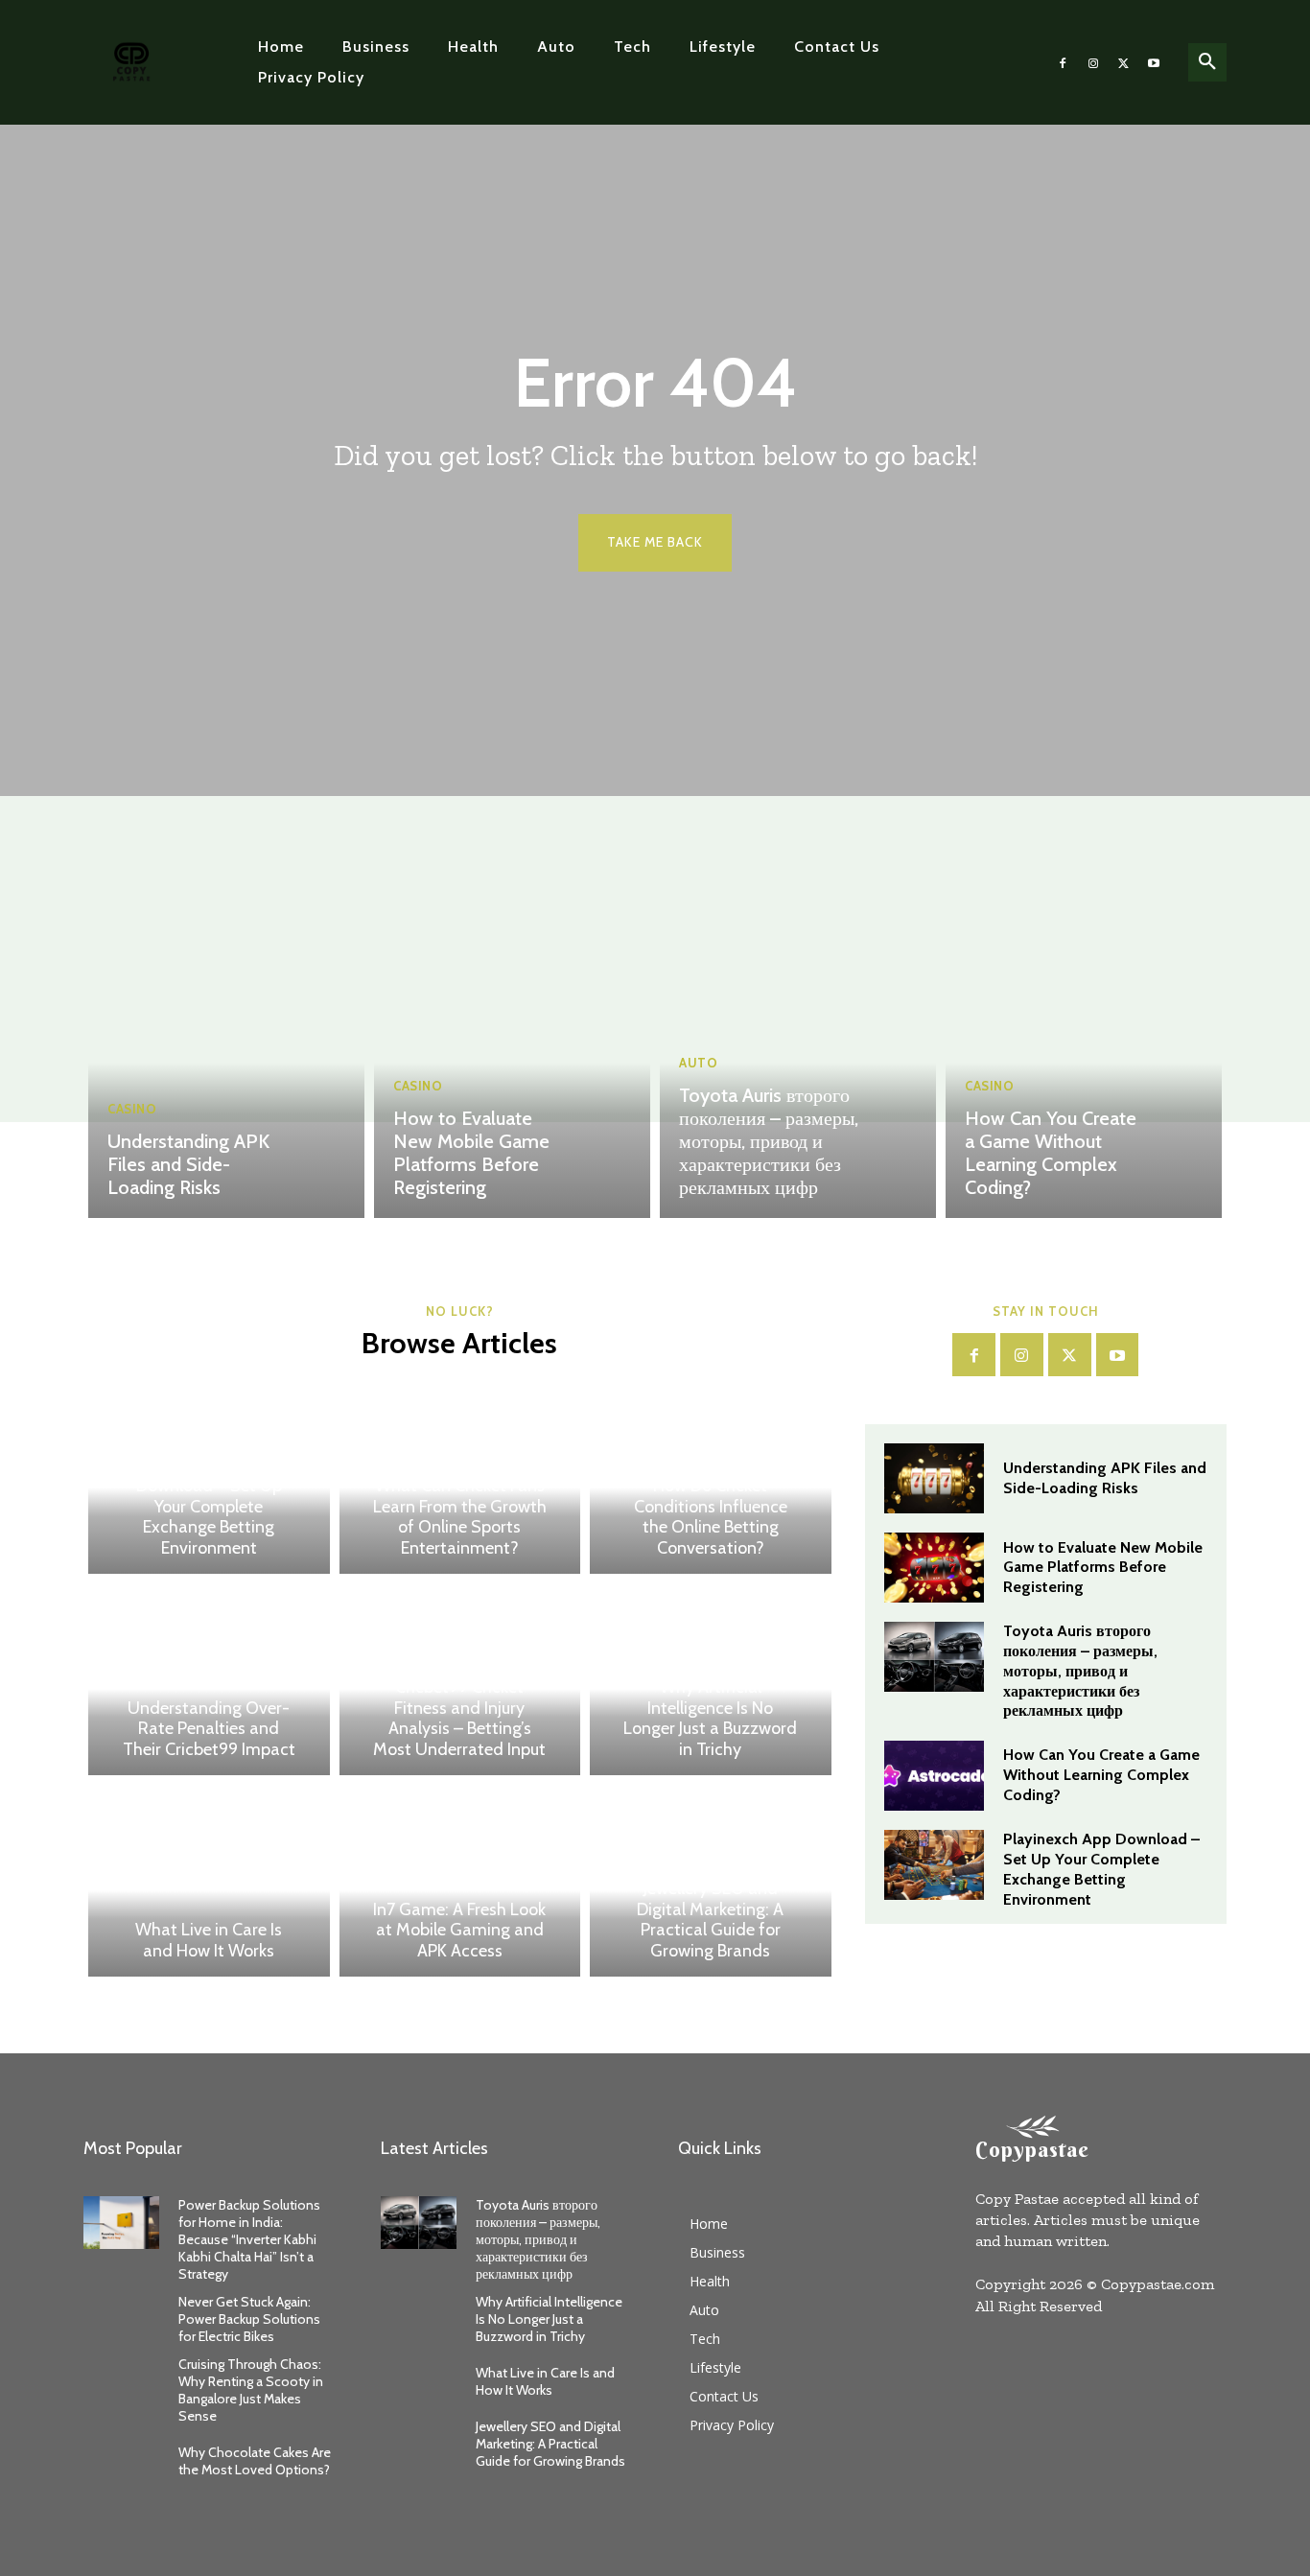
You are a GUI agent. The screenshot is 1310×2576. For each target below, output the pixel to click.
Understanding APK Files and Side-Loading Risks (188, 1164)
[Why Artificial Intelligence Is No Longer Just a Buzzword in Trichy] (419, 2319)
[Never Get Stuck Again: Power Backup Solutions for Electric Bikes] (121, 2319)
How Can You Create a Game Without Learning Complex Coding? (1051, 1153)
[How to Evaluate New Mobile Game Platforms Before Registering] (512, 1045)
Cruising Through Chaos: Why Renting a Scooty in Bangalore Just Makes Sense (251, 2390)
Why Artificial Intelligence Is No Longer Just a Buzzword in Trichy (710, 1718)
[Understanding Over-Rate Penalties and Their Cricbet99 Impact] (209, 1679)
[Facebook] (1064, 62)
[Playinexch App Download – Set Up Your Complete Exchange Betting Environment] (934, 1865)
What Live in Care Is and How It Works (209, 1940)
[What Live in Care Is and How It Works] (209, 1881)
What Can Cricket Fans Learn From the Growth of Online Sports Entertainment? (460, 1517)
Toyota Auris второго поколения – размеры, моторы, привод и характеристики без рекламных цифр (769, 1141)
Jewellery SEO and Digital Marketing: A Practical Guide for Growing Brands (710, 1920)
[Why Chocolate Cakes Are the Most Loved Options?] (121, 2460)
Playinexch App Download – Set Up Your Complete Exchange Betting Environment (209, 1507)
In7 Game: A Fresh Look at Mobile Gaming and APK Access (459, 1930)
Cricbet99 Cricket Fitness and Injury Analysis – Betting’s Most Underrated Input (459, 1718)
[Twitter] (1124, 62)
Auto (698, 1063)
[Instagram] (1093, 62)
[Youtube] (1154, 62)
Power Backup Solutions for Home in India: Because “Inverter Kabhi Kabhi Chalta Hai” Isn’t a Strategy (249, 2240)
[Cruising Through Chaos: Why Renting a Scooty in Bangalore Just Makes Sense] (121, 2382)
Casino (132, 1109)
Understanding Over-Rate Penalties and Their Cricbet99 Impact (209, 1729)
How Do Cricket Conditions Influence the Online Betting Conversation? (711, 1517)
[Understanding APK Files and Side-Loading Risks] (226, 1045)
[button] (1207, 62)
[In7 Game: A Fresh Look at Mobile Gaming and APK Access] (460, 1881)
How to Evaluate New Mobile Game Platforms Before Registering (471, 1153)
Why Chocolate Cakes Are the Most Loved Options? (255, 2461)
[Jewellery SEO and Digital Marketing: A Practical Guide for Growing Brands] (419, 2444)
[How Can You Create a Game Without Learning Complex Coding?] (1084, 1045)
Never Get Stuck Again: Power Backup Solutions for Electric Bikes (249, 2319)
